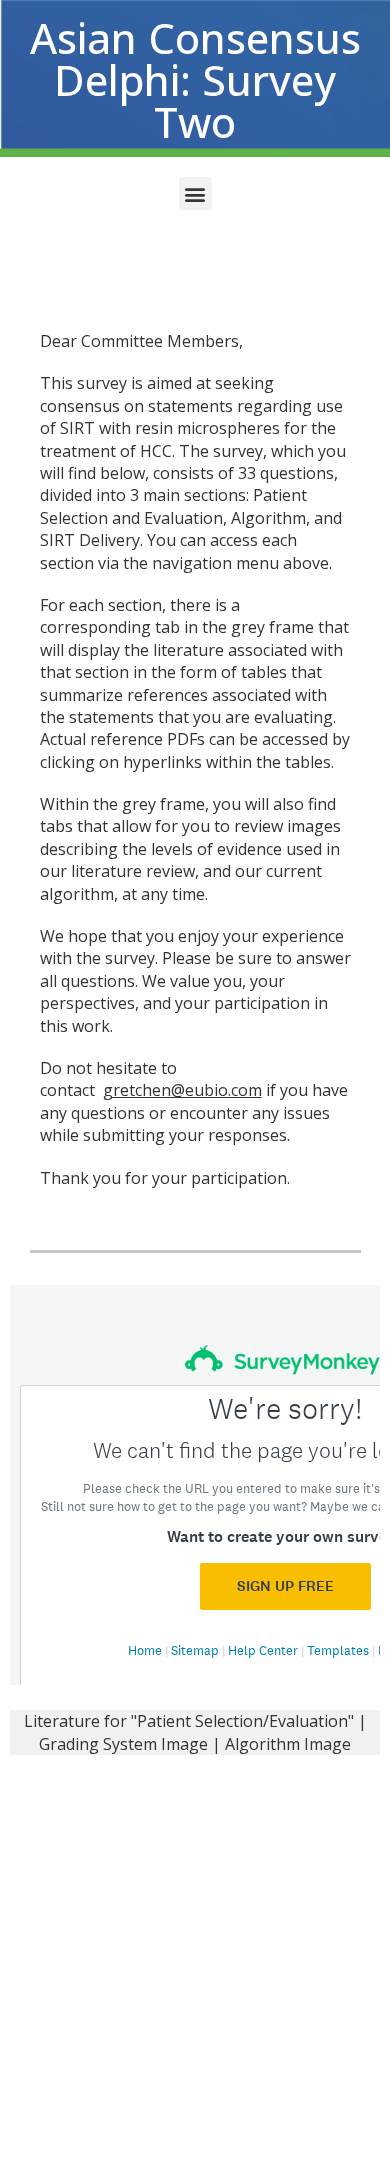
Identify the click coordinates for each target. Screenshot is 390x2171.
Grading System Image (123, 1744)
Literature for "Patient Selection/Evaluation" (189, 1721)
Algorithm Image (288, 1744)
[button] (195, 193)
